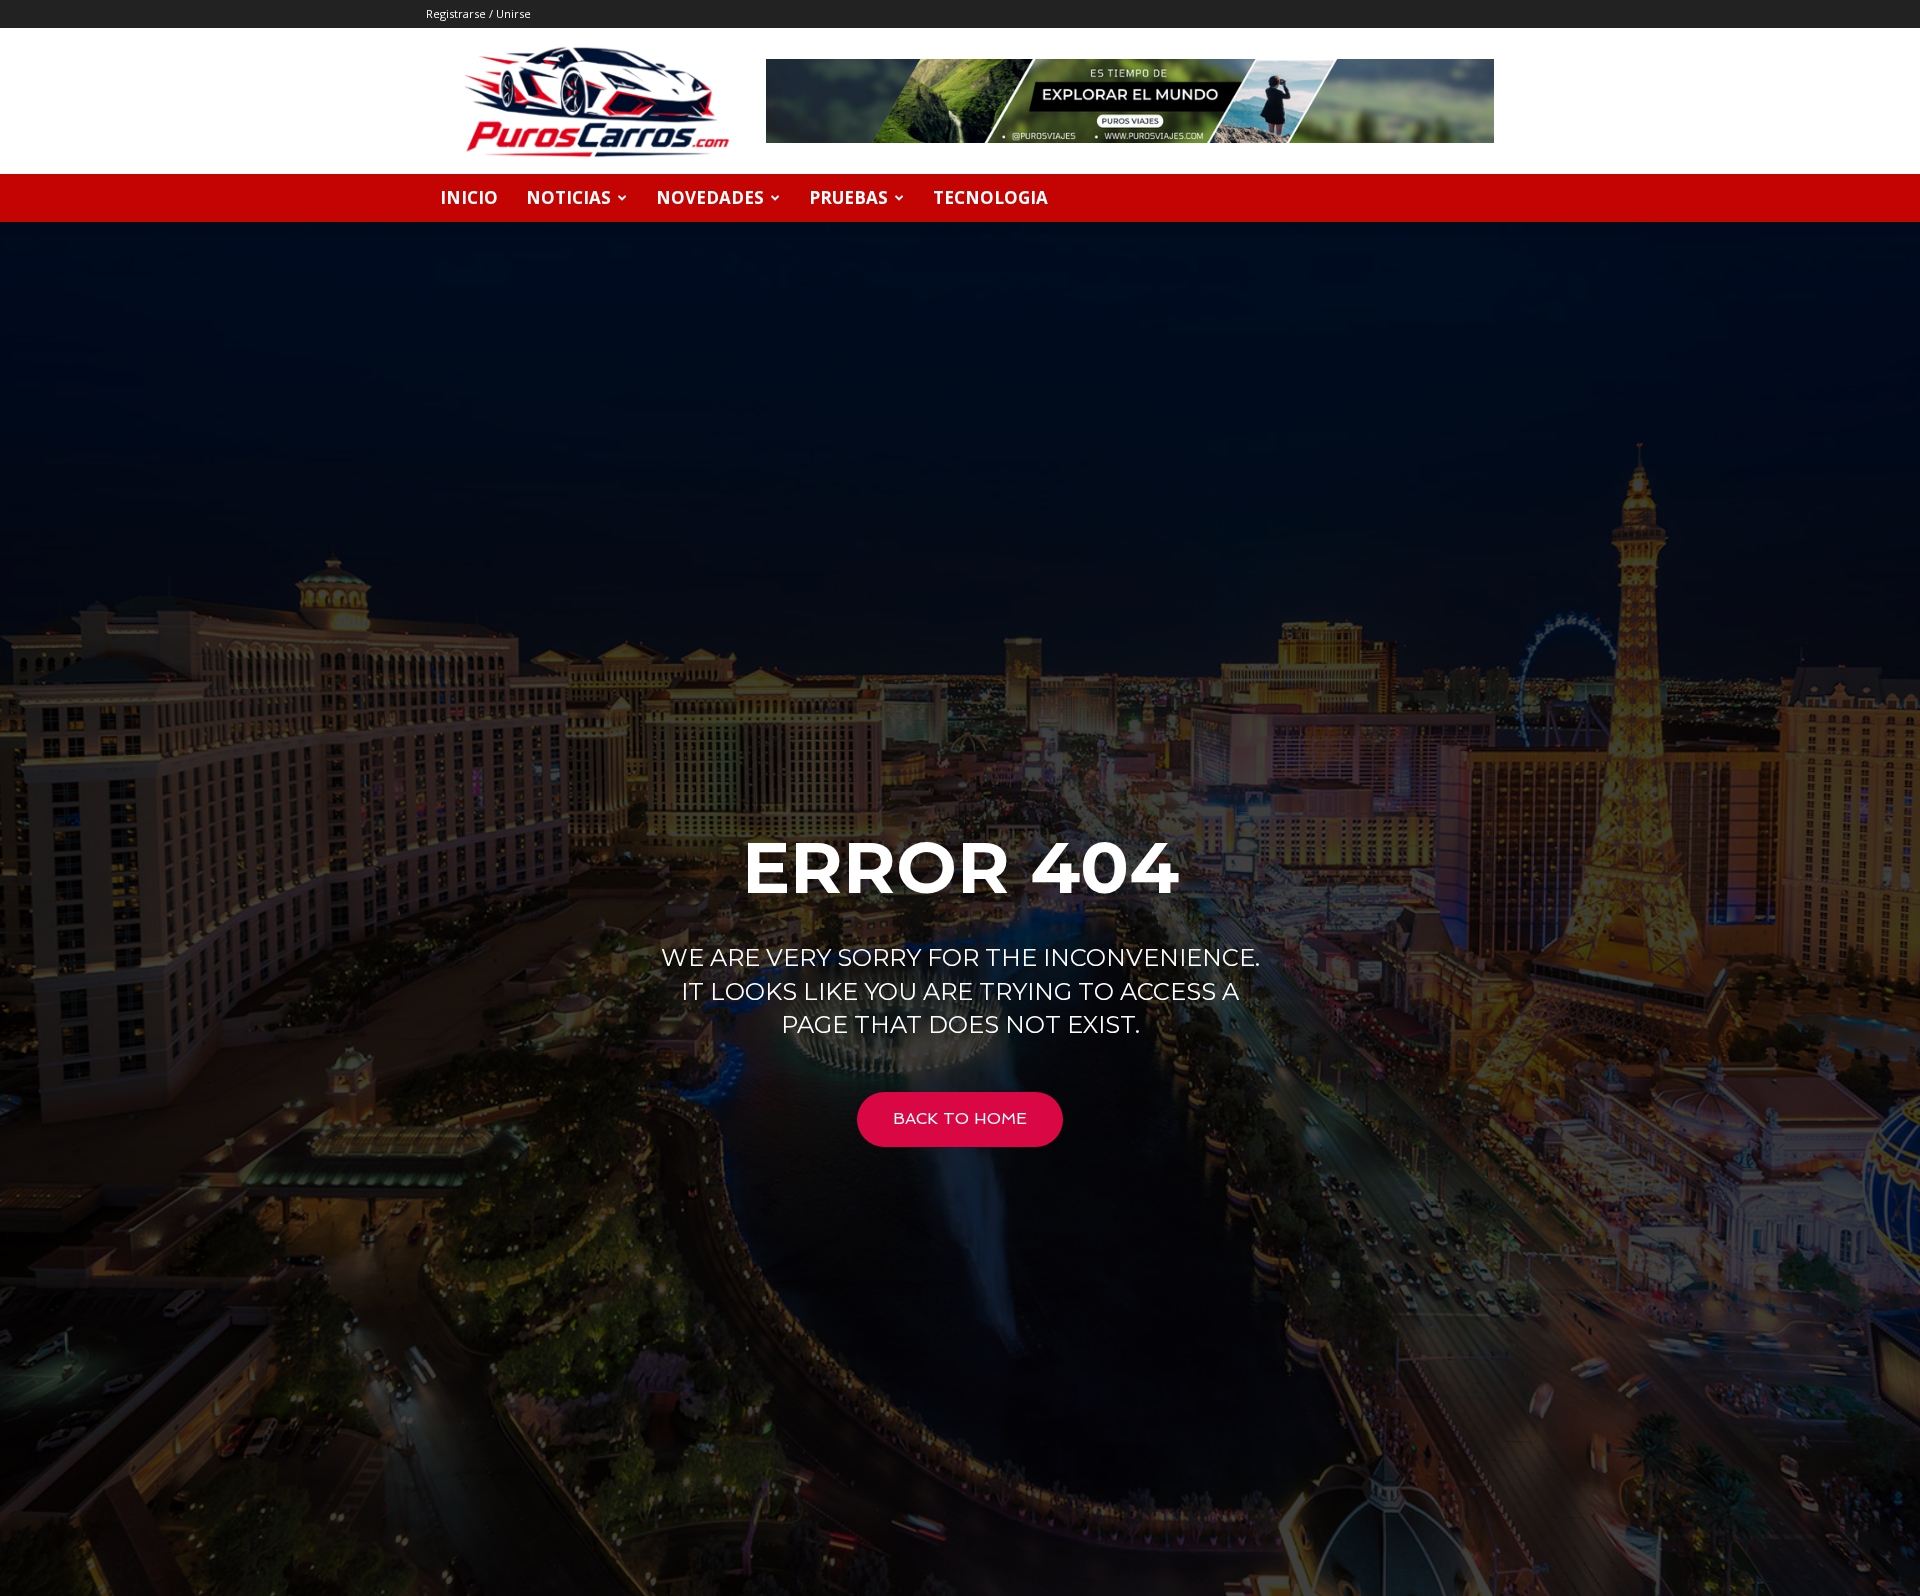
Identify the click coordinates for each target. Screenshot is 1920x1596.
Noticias (568, 197)
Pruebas (848, 197)
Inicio (469, 197)
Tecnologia (990, 197)
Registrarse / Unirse (478, 13)
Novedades (710, 197)
